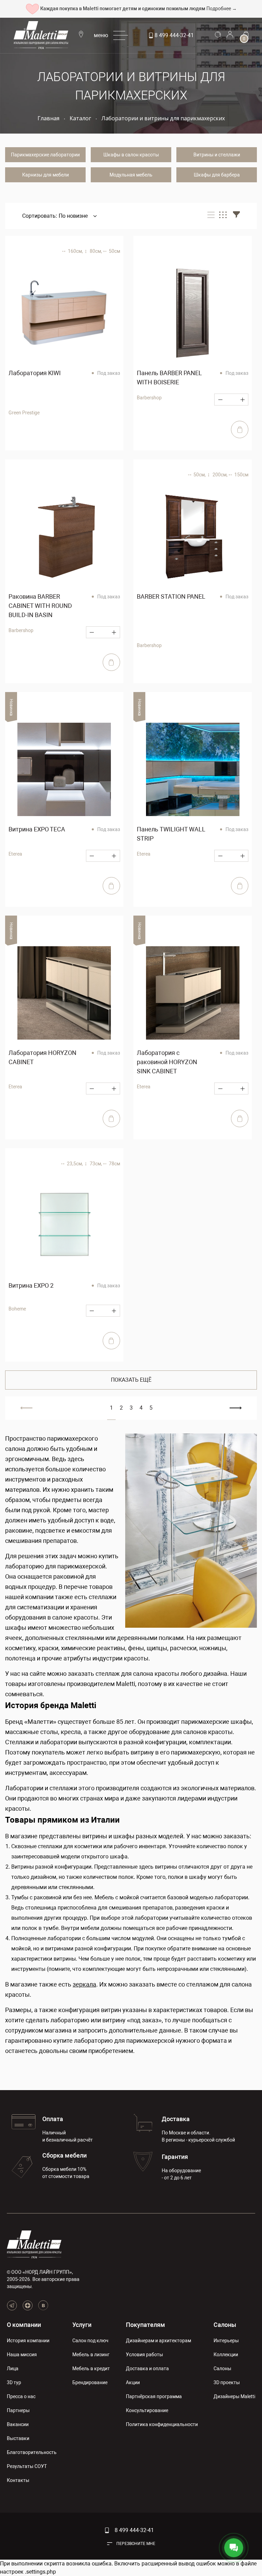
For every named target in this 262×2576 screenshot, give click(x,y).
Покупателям (145, 2325)
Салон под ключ (90, 2341)
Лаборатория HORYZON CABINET (42, 1057)
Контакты (18, 2480)
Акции (133, 2382)
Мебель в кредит (91, 2368)
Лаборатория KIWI (35, 373)
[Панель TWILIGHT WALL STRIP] (193, 769)
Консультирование (147, 2410)
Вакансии (18, 2424)
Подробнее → (222, 9)
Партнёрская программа (154, 2396)
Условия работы (144, 2355)
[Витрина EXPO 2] (64, 1226)
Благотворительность (32, 2452)
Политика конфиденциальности (162, 2424)
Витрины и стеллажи (217, 155)
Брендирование (90, 2382)
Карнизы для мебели (46, 175)
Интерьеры (226, 2341)
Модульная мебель (131, 175)
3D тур (14, 2382)
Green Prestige (24, 413)
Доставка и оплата (147, 2368)
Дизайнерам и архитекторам (158, 2341)
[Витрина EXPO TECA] (64, 769)
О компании (24, 2325)
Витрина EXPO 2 (31, 1285)
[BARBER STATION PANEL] (193, 537)
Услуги (82, 2325)
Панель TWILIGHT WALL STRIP (171, 834)
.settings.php (40, 2572)
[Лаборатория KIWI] (64, 313)
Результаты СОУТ (27, 2466)
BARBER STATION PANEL (171, 596)
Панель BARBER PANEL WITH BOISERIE (169, 378)
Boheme (17, 1309)
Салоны (225, 2325)
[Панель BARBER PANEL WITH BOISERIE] (193, 313)
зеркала (84, 1984)
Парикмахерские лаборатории (45, 155)
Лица (13, 2368)
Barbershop (149, 398)
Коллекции (226, 2355)
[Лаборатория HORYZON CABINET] (64, 993)
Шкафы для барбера (217, 175)
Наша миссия (22, 2355)
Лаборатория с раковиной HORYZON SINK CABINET (167, 1062)
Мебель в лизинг (91, 2355)
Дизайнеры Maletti (234, 2396)
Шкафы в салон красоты (131, 155)
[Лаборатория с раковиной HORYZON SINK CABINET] (193, 993)
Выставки (18, 2438)
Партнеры (18, 2410)
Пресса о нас (21, 2396)
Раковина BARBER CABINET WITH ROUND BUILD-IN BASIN (40, 606)
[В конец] (236, 1408)
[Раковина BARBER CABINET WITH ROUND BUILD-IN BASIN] (64, 537)
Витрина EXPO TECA (37, 829)
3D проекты (227, 2382)
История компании (28, 2341)
